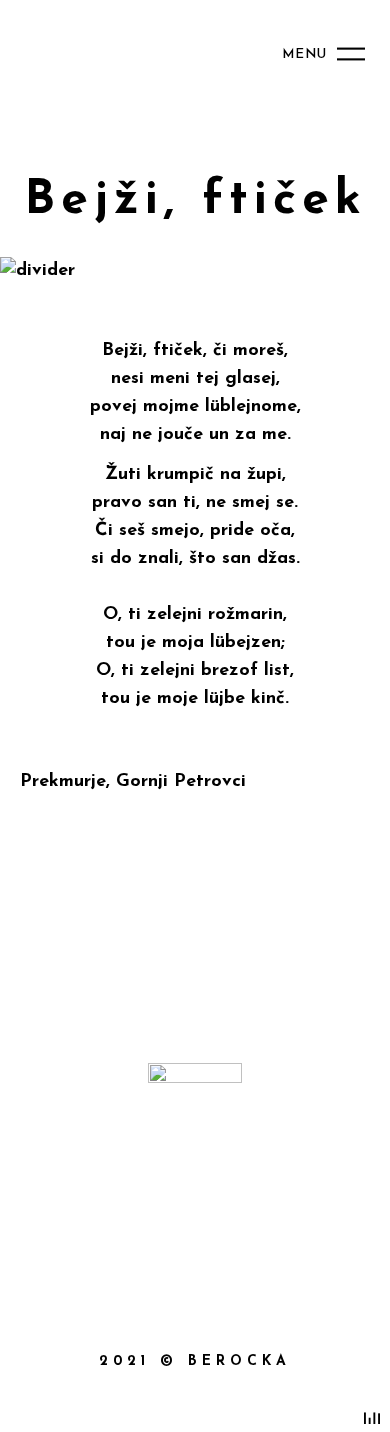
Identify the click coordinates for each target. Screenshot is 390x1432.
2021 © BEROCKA (195, 1361)
